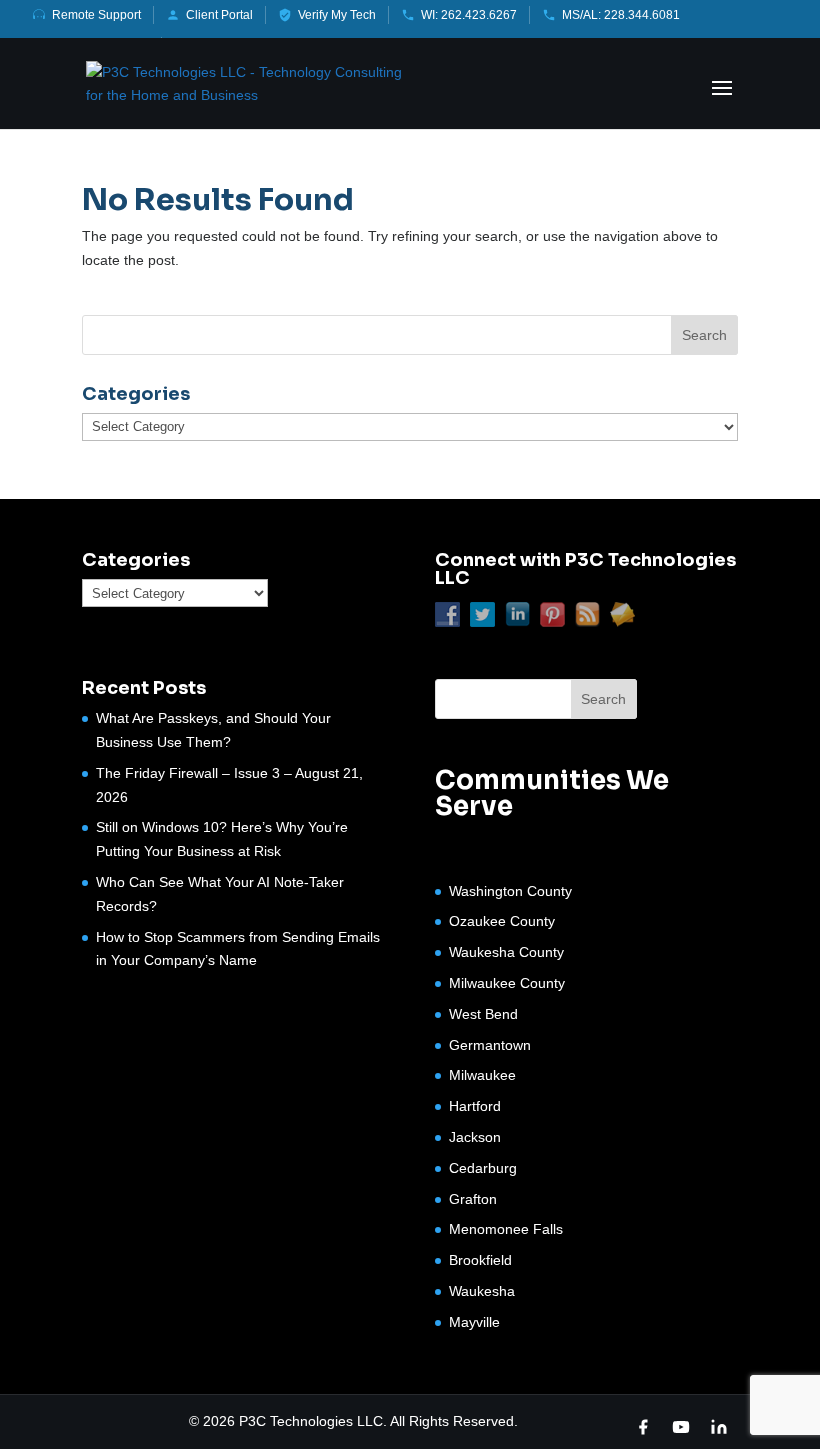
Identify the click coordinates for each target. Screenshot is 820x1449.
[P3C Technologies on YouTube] (681, 1427)
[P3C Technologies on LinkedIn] (719, 1427)
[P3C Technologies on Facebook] (643, 1427)
